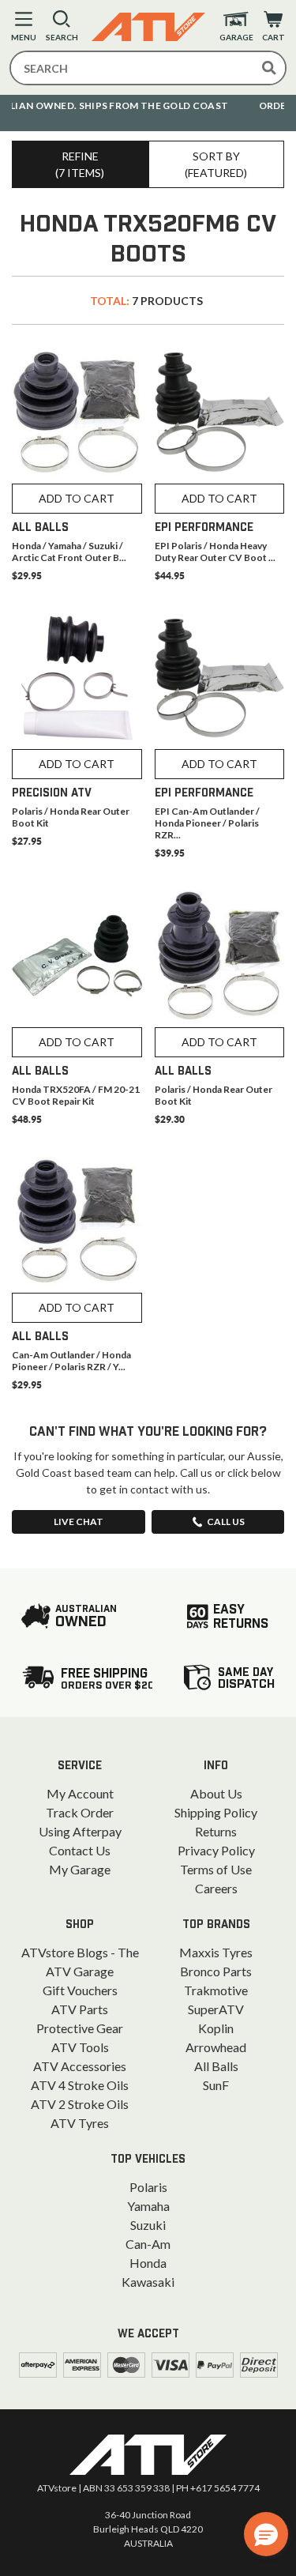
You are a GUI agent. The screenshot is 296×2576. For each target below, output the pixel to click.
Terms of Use (216, 1869)
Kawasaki (148, 2282)
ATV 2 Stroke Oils (80, 2104)
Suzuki (148, 2225)
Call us (226, 1521)
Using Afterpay (80, 1831)
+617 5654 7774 (225, 2488)
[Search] (269, 68)
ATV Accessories (80, 2066)
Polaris (148, 2187)
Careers (216, 1888)
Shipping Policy (216, 1812)
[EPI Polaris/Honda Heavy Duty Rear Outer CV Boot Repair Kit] (220, 412)
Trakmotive (216, 1990)
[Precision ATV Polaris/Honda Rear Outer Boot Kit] (77, 678)
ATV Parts (80, 2009)
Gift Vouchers (80, 1990)
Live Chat (79, 1521)
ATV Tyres (80, 2123)
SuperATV (216, 2009)
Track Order (80, 1812)
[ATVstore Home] (148, 2455)
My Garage (80, 1869)
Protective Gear (80, 2028)
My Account (80, 1793)
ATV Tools (80, 2047)
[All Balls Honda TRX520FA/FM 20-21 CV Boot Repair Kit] (77, 956)
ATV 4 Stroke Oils (80, 2085)
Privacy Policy (216, 1850)
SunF (216, 2085)
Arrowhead (216, 2047)
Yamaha (148, 2206)
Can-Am (148, 2244)
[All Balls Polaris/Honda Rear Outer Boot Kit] (220, 956)
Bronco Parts (216, 1971)
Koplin (216, 2028)
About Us (216, 1793)
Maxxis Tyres (216, 1952)
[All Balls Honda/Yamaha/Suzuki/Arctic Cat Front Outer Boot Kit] (77, 412)
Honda (148, 2263)
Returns (216, 1831)
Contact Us (80, 1850)
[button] (266, 2534)
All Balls (216, 2066)
